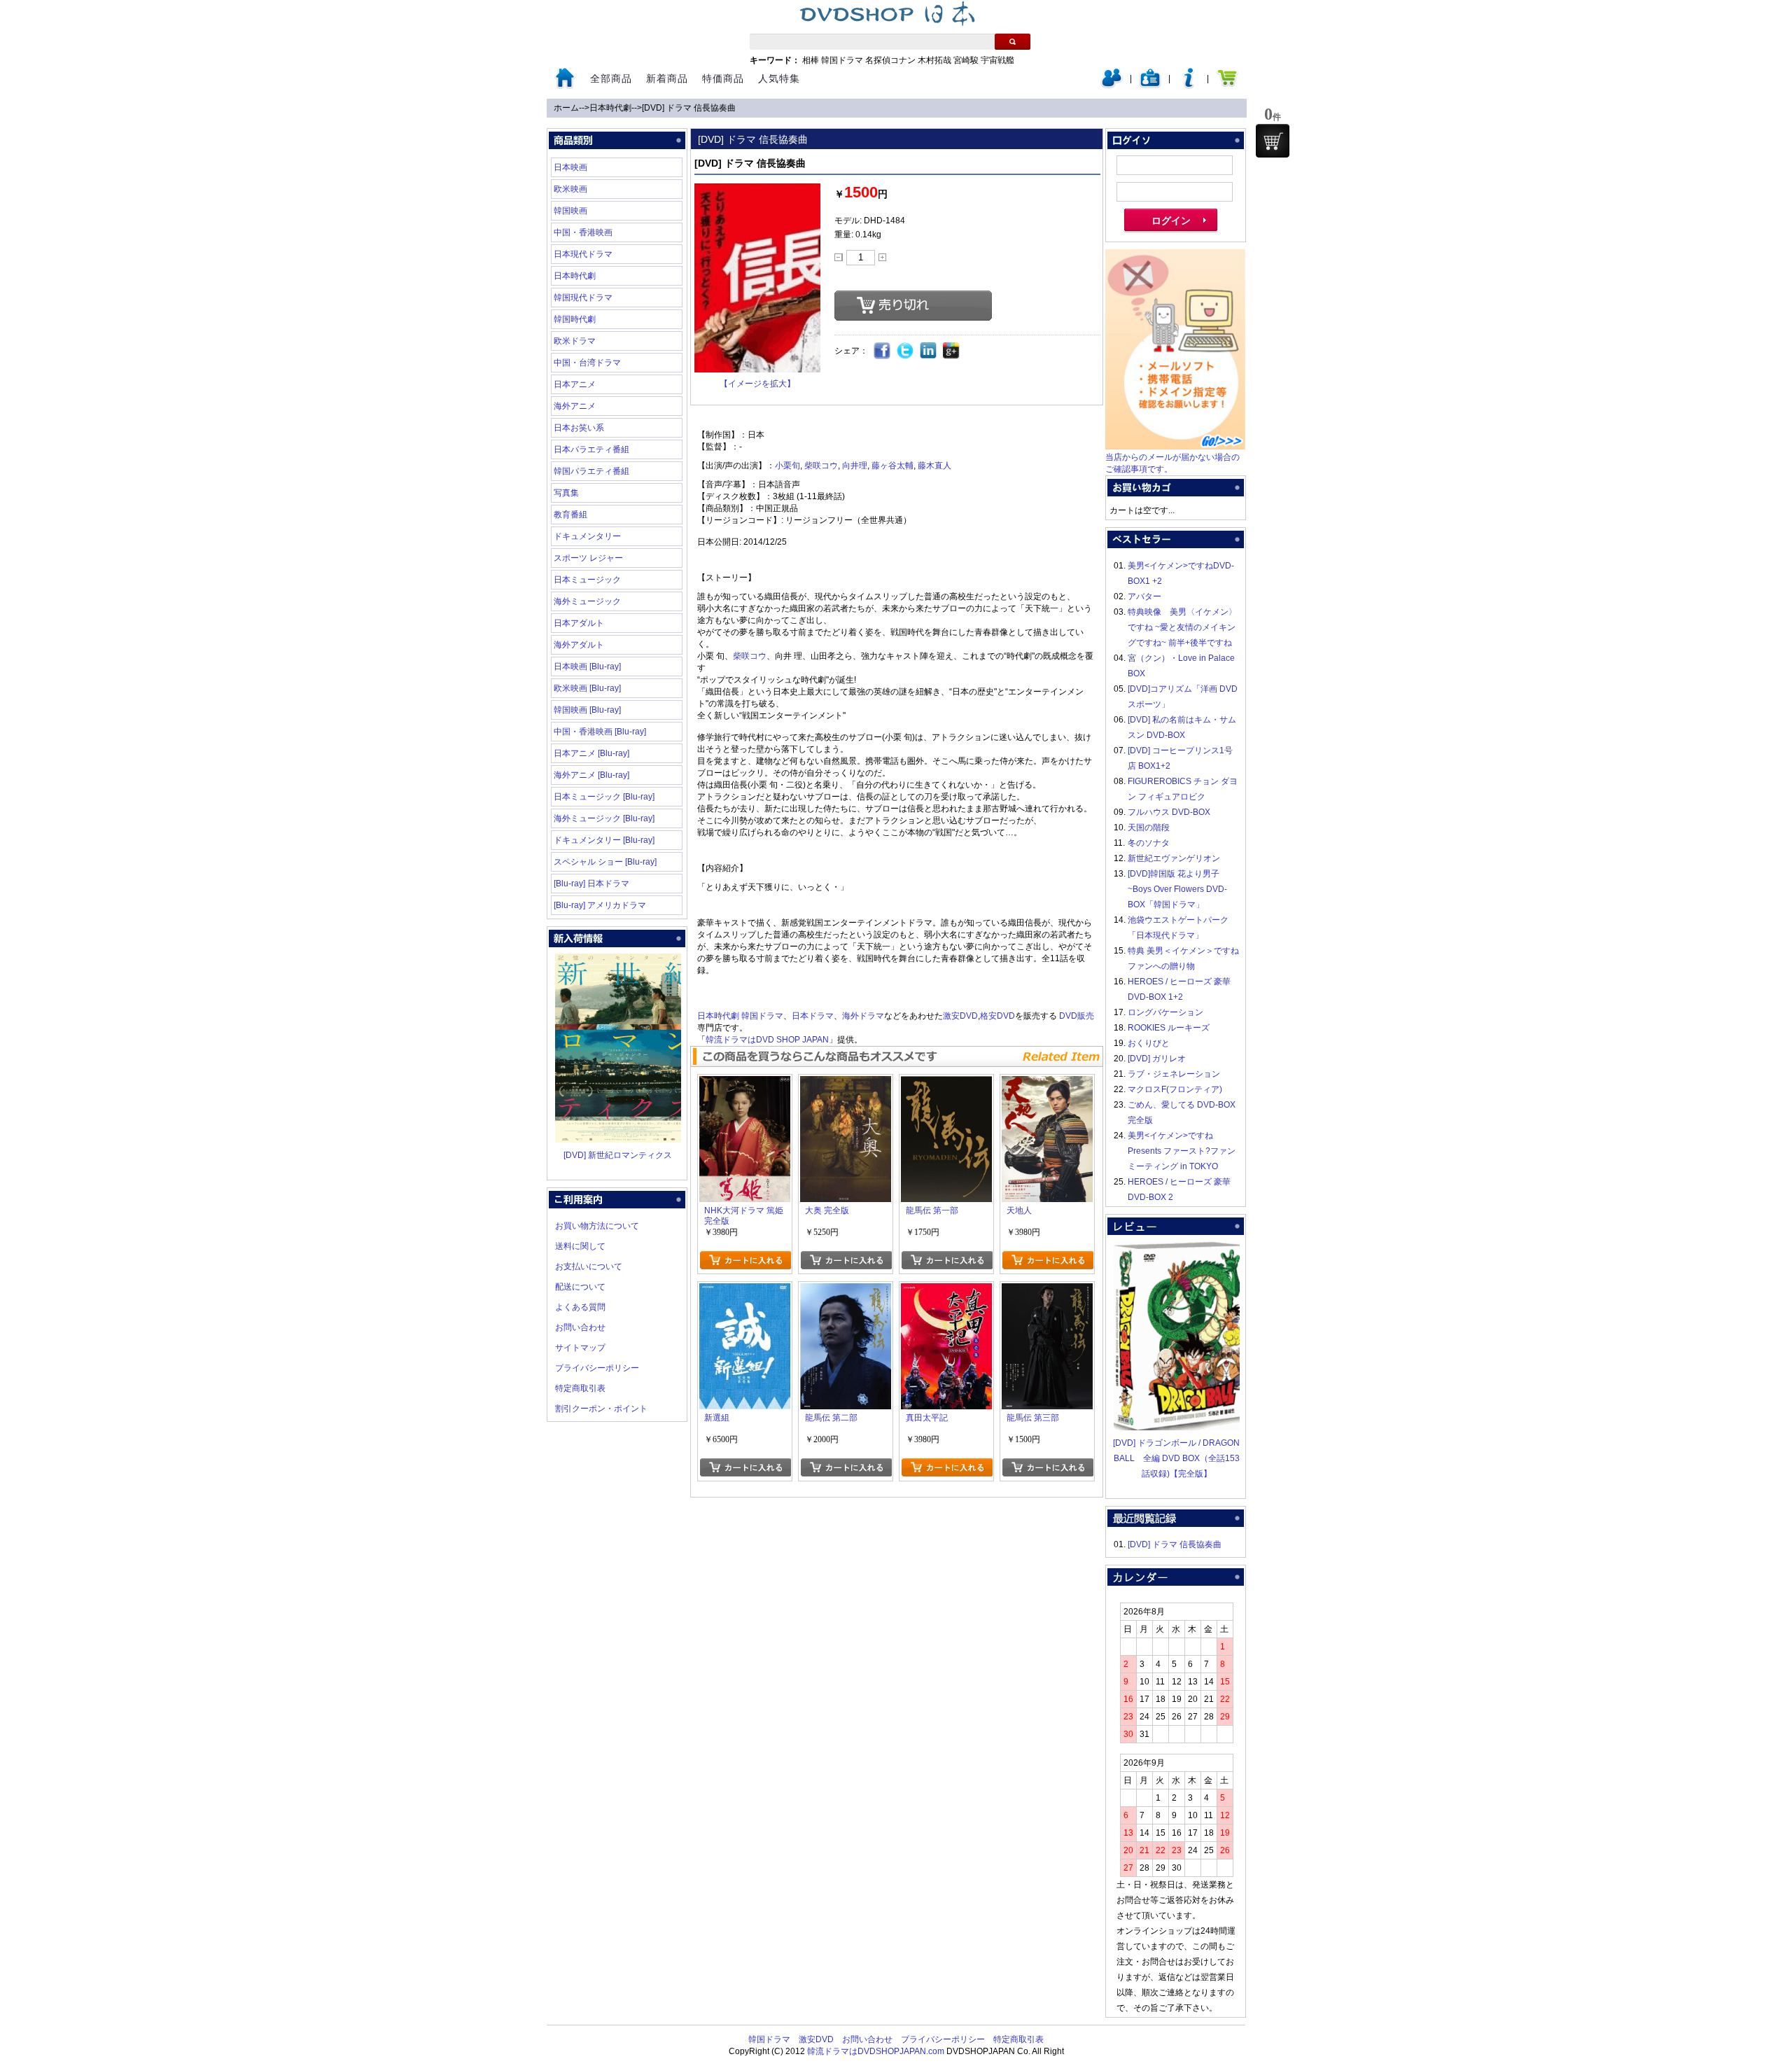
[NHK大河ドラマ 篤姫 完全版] (745, 1084)
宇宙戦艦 (997, 60)
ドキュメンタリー (587, 536)
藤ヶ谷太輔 (892, 466)
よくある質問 (580, 1307)
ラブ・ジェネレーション (1174, 1074)
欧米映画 (570, 189)
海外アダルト (579, 645)
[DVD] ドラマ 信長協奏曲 (689, 108)
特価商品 (723, 78)
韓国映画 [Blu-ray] (587, 710)
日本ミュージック (587, 580)
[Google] (952, 351)
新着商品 (667, 78)
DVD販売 (1077, 1016)
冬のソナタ (1149, 843)
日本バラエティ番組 (591, 449)
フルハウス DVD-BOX (1169, 812)
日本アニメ (575, 384)
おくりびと (1149, 1043)
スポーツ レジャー (588, 558)
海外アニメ (575, 406)
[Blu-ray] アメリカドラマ (600, 905)
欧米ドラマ (575, 341)
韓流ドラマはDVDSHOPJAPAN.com (876, 2051)
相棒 (811, 60)
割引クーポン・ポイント (601, 1409)
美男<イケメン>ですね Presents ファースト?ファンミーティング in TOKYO (1182, 1151)
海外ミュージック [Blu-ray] (604, 818)
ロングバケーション (1165, 1012)
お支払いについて (589, 1266)
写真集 (566, 493)
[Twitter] (905, 351)
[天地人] (1047, 1084)
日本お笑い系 (579, 428)
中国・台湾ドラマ (587, 363)
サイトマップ (580, 1348)
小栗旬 (787, 466)
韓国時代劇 (575, 319)
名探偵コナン (890, 60)
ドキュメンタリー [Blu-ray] (604, 840)
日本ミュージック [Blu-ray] (604, 797)
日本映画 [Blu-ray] (587, 666)
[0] (1273, 141)
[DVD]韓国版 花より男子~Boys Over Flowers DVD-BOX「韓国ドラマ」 (1177, 889)
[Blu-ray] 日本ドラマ (591, 884)
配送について (580, 1287)
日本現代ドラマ (583, 254)
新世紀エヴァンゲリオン (1174, 858)
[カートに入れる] (745, 1260)
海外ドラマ (863, 1016)
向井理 (855, 466)
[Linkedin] (929, 351)
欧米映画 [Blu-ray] (587, 688)
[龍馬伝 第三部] (1047, 1291)
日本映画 (570, 167)
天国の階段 (1149, 828)
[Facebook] (882, 351)
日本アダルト (579, 623)
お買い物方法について (597, 1226)
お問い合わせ (580, 1327)
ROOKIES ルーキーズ (1169, 1028)
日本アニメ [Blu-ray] (591, 753)
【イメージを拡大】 (757, 384)
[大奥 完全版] (846, 1084)
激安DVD (960, 1016)
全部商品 (611, 78)
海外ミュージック (587, 601)
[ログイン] (1112, 85)
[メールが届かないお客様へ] (1175, 447)
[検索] (1013, 42)
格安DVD (997, 1016)
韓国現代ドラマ (583, 298)
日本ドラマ (813, 1016)
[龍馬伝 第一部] (946, 1084)
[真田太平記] (946, 1291)
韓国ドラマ (842, 60)
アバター (1144, 596)
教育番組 (570, 515)
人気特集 (779, 78)
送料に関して (580, 1246)
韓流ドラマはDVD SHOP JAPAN (767, 1040)
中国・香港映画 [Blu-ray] (600, 732)
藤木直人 (934, 466)
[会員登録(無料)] (1150, 85)
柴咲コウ (821, 466)
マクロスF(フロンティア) (1175, 1089)
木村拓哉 (934, 60)
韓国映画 (570, 211)
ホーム (566, 108)
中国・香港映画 (583, 232)
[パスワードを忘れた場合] (1189, 85)
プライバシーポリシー (597, 1368)
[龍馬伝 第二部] (846, 1291)
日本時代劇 (610, 108)
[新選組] (745, 1291)
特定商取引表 (580, 1388)
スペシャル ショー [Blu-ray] (605, 862)
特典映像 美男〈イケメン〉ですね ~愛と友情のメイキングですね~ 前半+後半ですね (1182, 627)
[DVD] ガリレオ (1157, 1059)
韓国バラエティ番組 (591, 471)
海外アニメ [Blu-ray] (591, 775)
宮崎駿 (966, 60)
